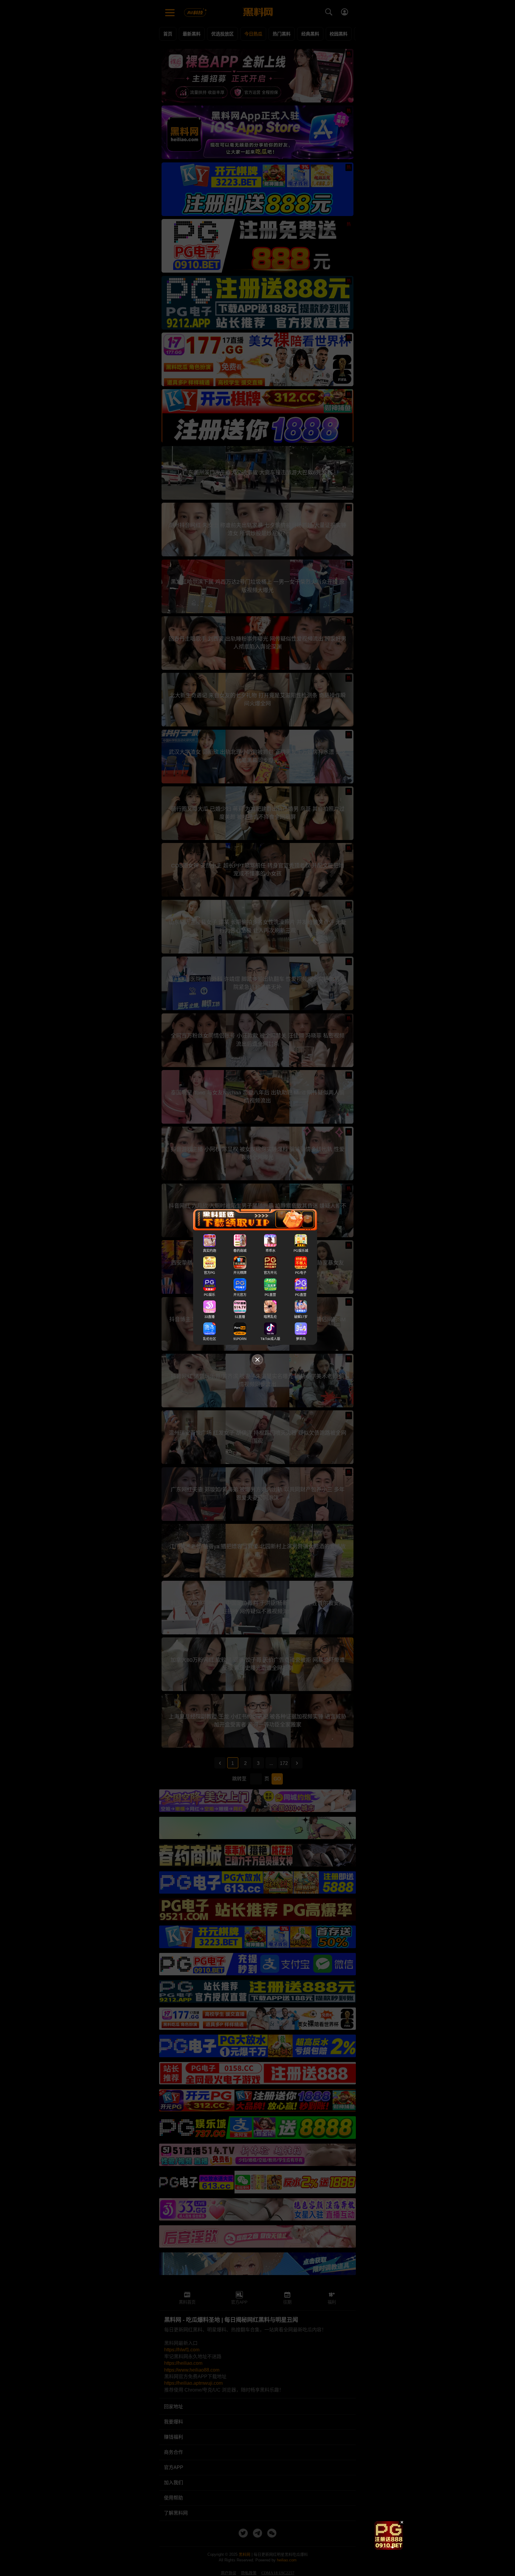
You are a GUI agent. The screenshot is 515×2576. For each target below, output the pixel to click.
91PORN (240, 1339)
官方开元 (270, 1273)
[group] (389, 2535)
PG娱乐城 (301, 1251)
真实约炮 (210, 1251)
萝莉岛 (301, 1339)
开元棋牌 (240, 1273)
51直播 (240, 1317)
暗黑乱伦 (270, 1317)
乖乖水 (270, 1251)
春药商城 (240, 1251)
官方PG (210, 1273)
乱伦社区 (210, 1339)
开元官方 (240, 1295)
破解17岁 (301, 1317)
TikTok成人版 (270, 1339)
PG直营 (270, 1295)
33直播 (210, 1317)
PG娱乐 (210, 1295)
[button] (384, 2547)
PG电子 (301, 1273)
